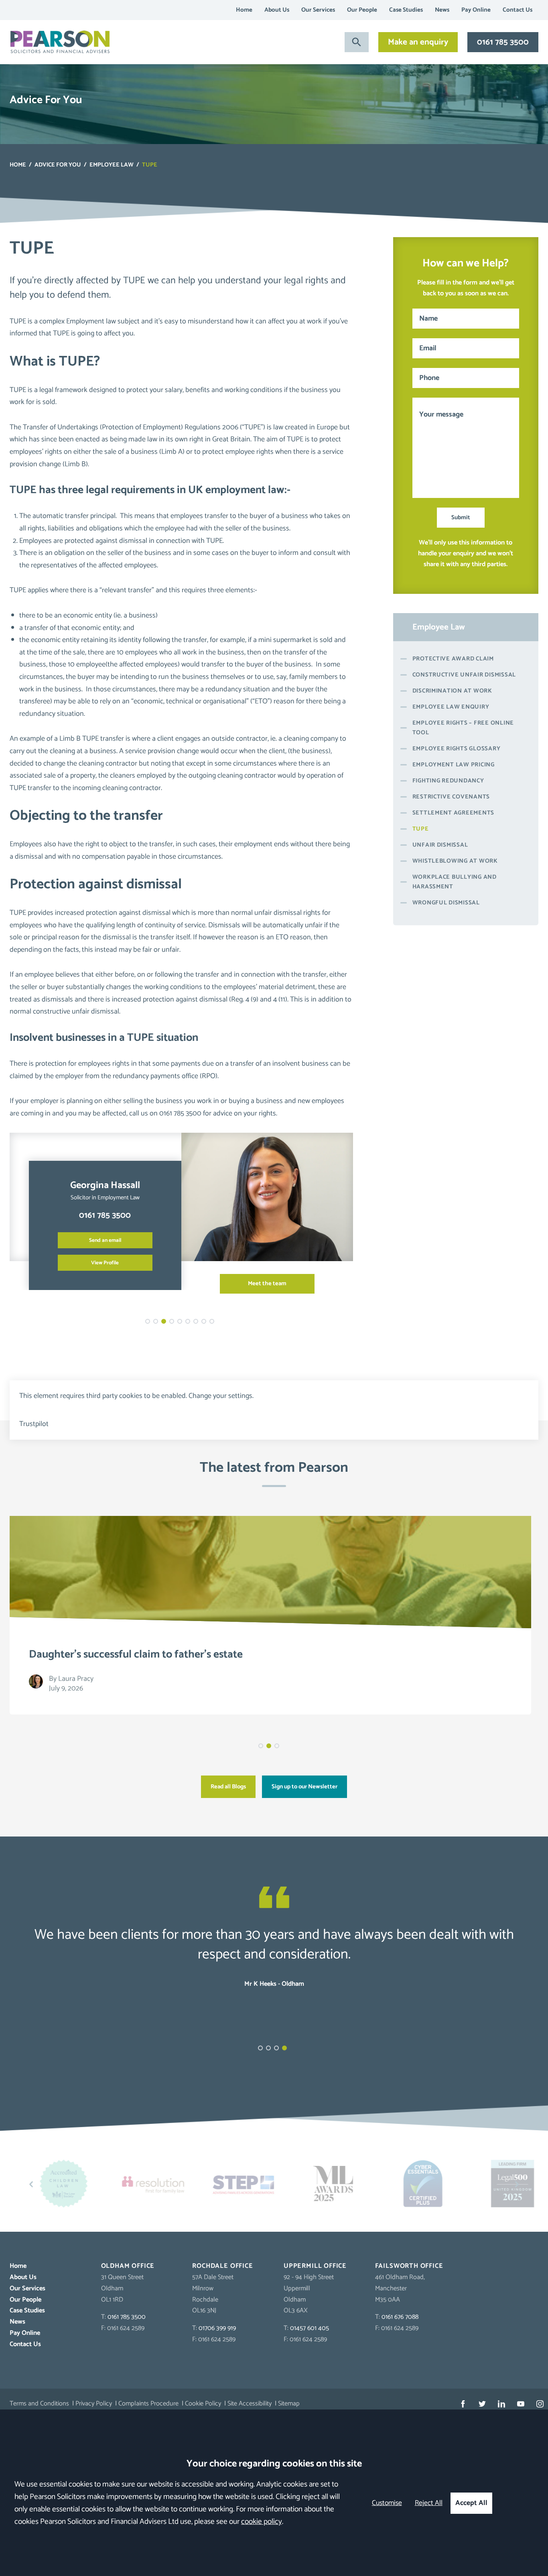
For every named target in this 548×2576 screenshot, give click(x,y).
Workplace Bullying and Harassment (455, 882)
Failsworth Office (409, 2266)
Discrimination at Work (452, 691)
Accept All (471, 2503)
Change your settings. (221, 1396)
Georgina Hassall (105, 1185)
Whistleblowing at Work (455, 861)
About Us (277, 10)
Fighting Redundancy (448, 781)
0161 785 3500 (503, 42)
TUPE (421, 829)
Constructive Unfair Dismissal (464, 675)
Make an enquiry (418, 42)
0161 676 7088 (400, 2317)
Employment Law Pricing (454, 765)
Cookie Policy (203, 2404)
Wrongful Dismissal (446, 903)
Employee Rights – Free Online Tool (463, 728)
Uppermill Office (315, 2266)
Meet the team (267, 1284)
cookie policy (262, 2522)
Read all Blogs (228, 1787)
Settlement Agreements (454, 813)
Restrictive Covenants (451, 797)
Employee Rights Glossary (457, 749)
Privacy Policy (94, 2404)
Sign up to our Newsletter (304, 1787)
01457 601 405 (310, 2328)
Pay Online (476, 10)
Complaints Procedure (148, 2404)
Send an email (105, 1240)
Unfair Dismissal (440, 845)
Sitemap (289, 2404)
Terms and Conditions (39, 2404)
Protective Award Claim (453, 659)
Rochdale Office (222, 2266)
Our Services (318, 10)
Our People (362, 10)
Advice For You (58, 165)
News (442, 10)
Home (244, 10)
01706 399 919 (217, 2328)
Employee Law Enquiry (451, 707)
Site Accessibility (250, 2404)
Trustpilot (34, 1424)
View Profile (105, 1263)
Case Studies (406, 10)
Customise (387, 2503)
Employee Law (112, 165)
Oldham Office (128, 2266)
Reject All (429, 2503)
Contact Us (518, 10)
